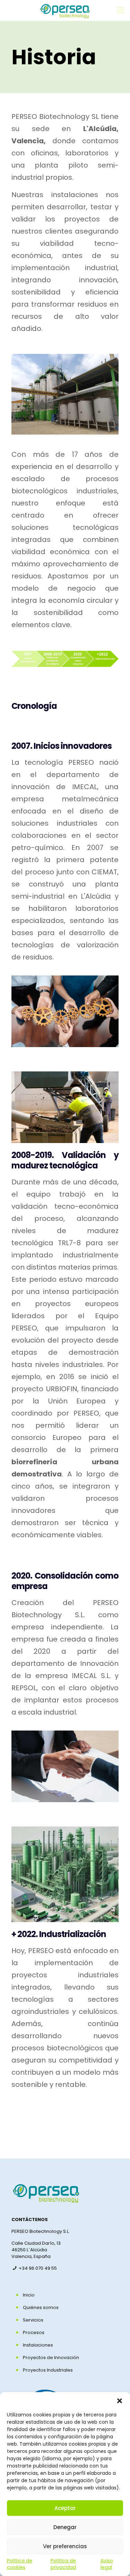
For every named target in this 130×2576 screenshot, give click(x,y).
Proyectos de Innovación (51, 2358)
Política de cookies (20, 2564)
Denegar (65, 2527)
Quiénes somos (41, 2307)
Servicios (33, 2320)
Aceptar (65, 2508)
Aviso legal (107, 2564)
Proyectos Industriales (48, 2370)
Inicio (29, 2295)
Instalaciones (38, 2345)
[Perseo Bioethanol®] (65, 10)
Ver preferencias (65, 2546)
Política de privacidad (63, 2564)
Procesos (34, 2332)
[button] (120, 2401)
